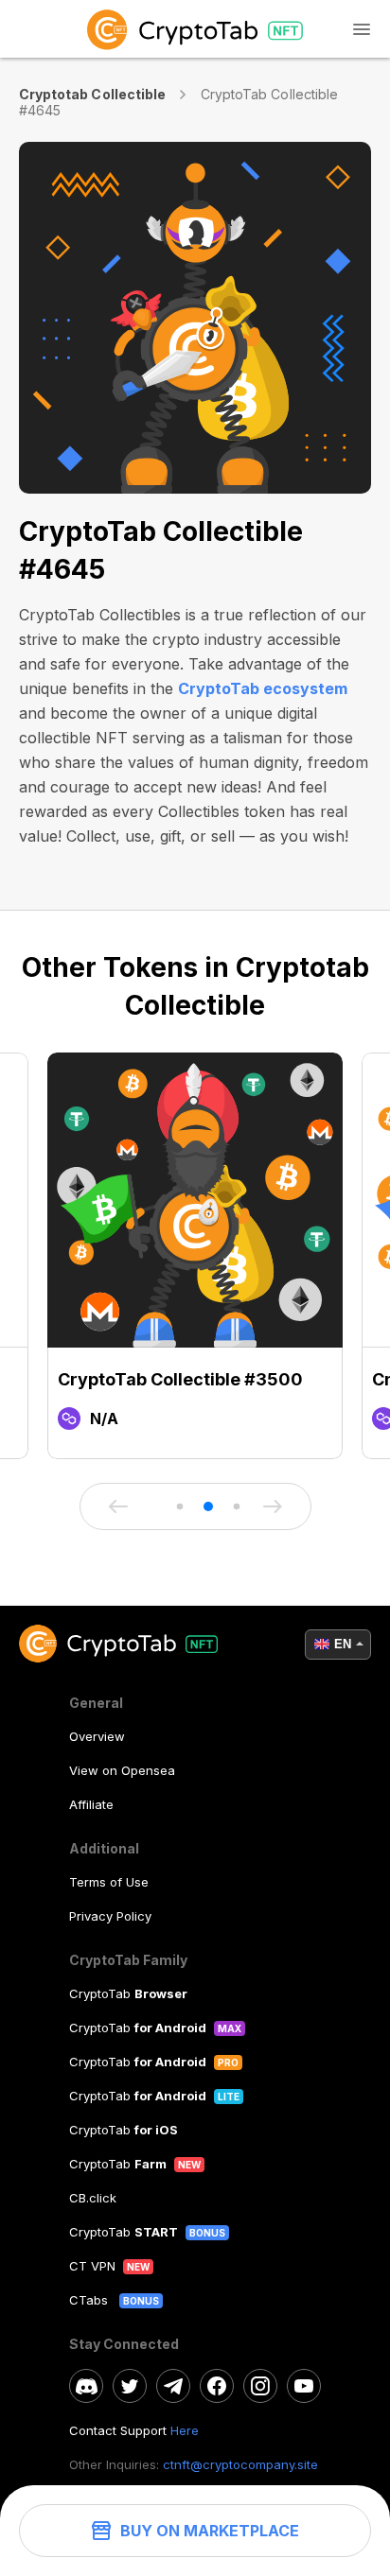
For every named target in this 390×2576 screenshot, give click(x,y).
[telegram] (173, 2386)
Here (185, 2430)
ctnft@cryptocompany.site (240, 2464)
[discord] (86, 2386)
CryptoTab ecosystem (263, 688)
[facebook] (217, 2386)
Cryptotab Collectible (92, 94)
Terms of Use (109, 1882)
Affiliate (91, 1804)
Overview (97, 1736)
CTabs (90, 2300)
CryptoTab (128, 1993)
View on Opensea (122, 1770)
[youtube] (304, 2386)
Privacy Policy (110, 1916)
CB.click (93, 2198)
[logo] (195, 29)
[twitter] (130, 2386)
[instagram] (260, 2386)
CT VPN (92, 2266)
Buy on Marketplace (210, 2531)
